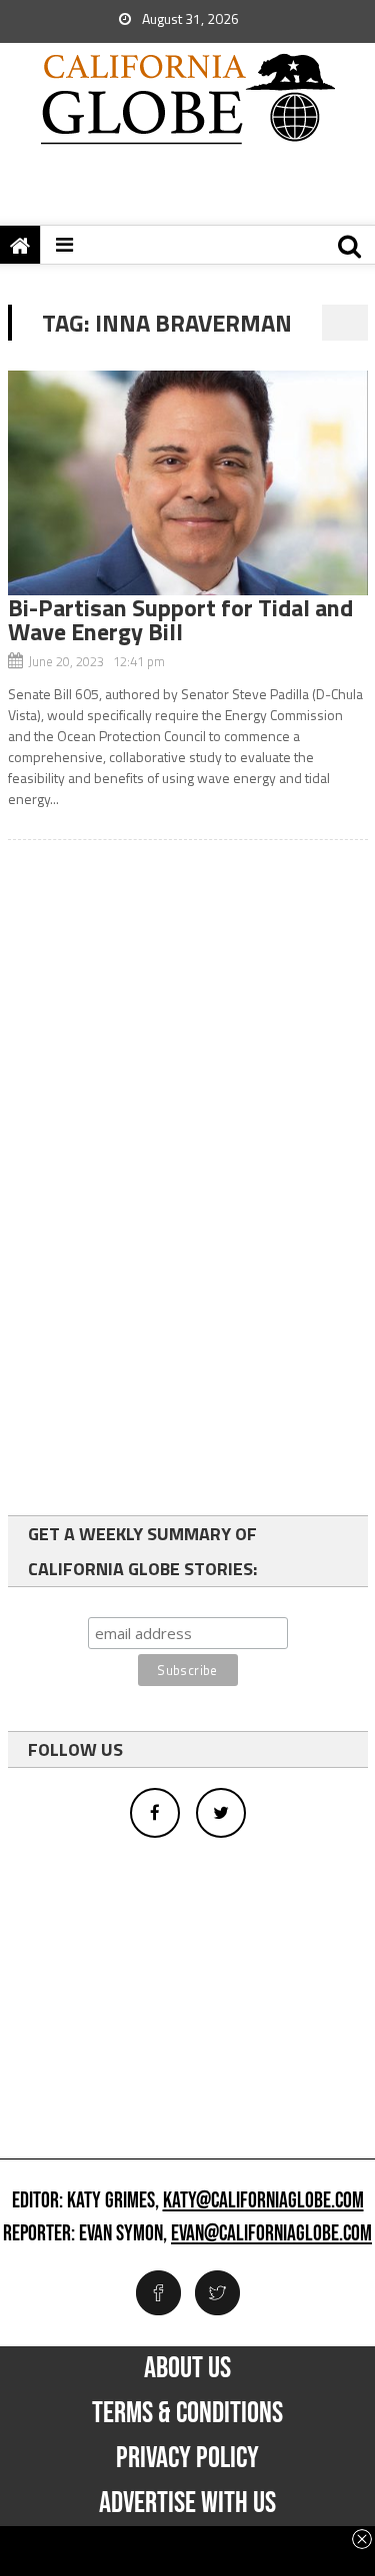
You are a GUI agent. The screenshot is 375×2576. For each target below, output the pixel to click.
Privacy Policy (187, 2458)
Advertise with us (187, 2503)
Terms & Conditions (187, 2413)
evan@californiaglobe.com (271, 2234)
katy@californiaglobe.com (263, 2201)
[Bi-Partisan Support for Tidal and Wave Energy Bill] (188, 483)
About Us (187, 2368)
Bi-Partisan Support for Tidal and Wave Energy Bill (180, 619)
